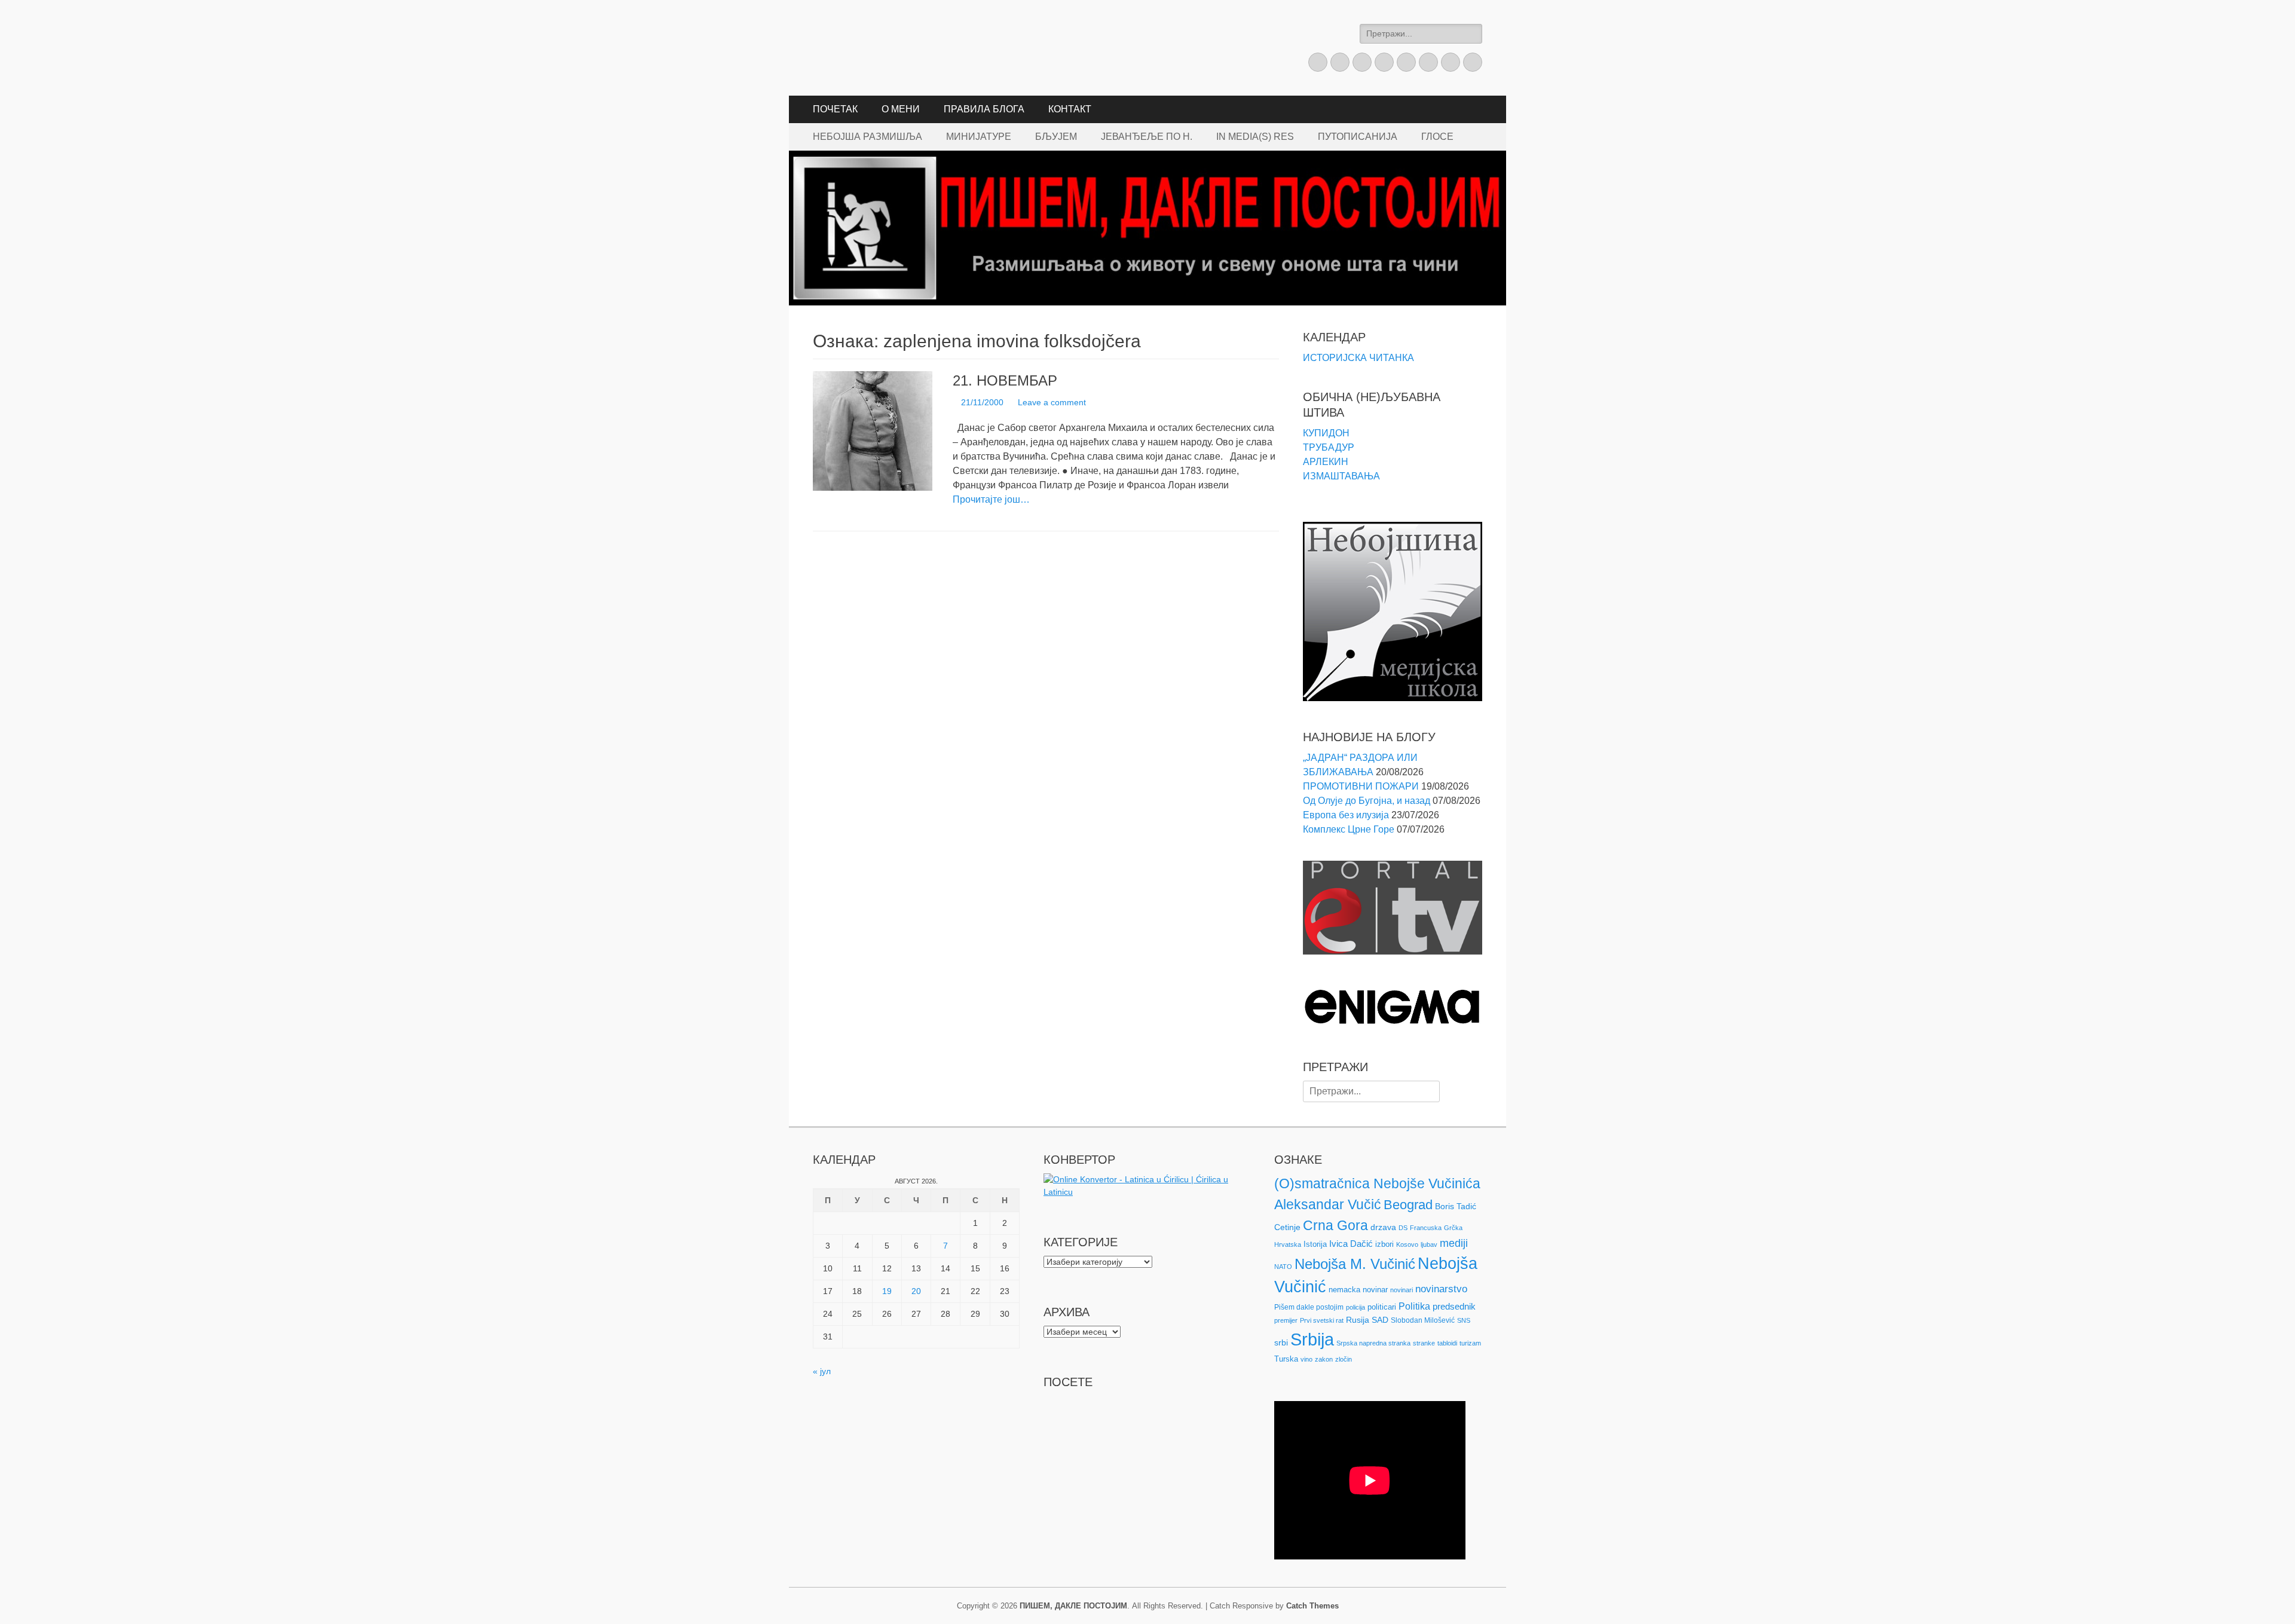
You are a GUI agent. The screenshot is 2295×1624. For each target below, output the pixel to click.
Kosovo (1407, 1244)
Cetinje (1287, 1227)
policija (1355, 1307)
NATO (1283, 1267)
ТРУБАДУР (1329, 447)
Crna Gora (1335, 1225)
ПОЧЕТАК (835, 109)
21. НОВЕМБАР (1005, 380)
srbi (1281, 1342)
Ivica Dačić (1351, 1244)
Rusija (1358, 1320)
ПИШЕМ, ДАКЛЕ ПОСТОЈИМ (1073, 1606)
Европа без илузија (1346, 815)
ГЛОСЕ (1437, 137)
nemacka (1344, 1290)
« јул (822, 1371)
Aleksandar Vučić (1328, 1204)
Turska (1286, 1359)
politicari (1382, 1307)
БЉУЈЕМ (1056, 137)
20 (916, 1291)
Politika (1414, 1306)
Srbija (1312, 1339)
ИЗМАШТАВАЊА (1341, 476)
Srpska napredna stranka (1373, 1343)
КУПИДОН (1326, 433)
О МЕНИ (901, 109)
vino (1306, 1359)
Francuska (1426, 1228)
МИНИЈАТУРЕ (979, 137)
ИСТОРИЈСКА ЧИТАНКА (1358, 358)
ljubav (1429, 1244)
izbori (1384, 1244)
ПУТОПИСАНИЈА (1358, 137)
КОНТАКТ (1070, 109)
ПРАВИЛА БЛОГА (984, 109)
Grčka (1453, 1228)
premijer (1286, 1320)
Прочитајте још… (991, 499)
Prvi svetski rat (1322, 1320)
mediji (1454, 1243)
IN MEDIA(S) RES (1255, 137)
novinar (1375, 1290)
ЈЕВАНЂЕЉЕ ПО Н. (1147, 137)
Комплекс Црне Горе (1349, 829)
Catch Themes (1312, 1606)
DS (1403, 1228)
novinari (1402, 1290)
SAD (1380, 1320)
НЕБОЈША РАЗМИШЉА (867, 137)
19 (887, 1291)
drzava (1383, 1227)
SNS (1464, 1320)
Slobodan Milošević (1423, 1320)
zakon (1324, 1359)
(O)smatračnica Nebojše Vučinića (1377, 1183)
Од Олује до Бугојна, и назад (1367, 801)
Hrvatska (1288, 1244)
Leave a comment (1052, 402)
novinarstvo (1441, 1289)
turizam (1470, 1343)
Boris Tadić (1456, 1206)
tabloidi (1447, 1343)
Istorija (1315, 1244)
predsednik (1454, 1307)
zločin (1344, 1359)
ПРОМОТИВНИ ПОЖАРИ (1361, 786)
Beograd (1408, 1205)
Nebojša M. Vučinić (1355, 1264)
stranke (1424, 1343)
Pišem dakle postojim (1309, 1307)
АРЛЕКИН (1326, 462)
